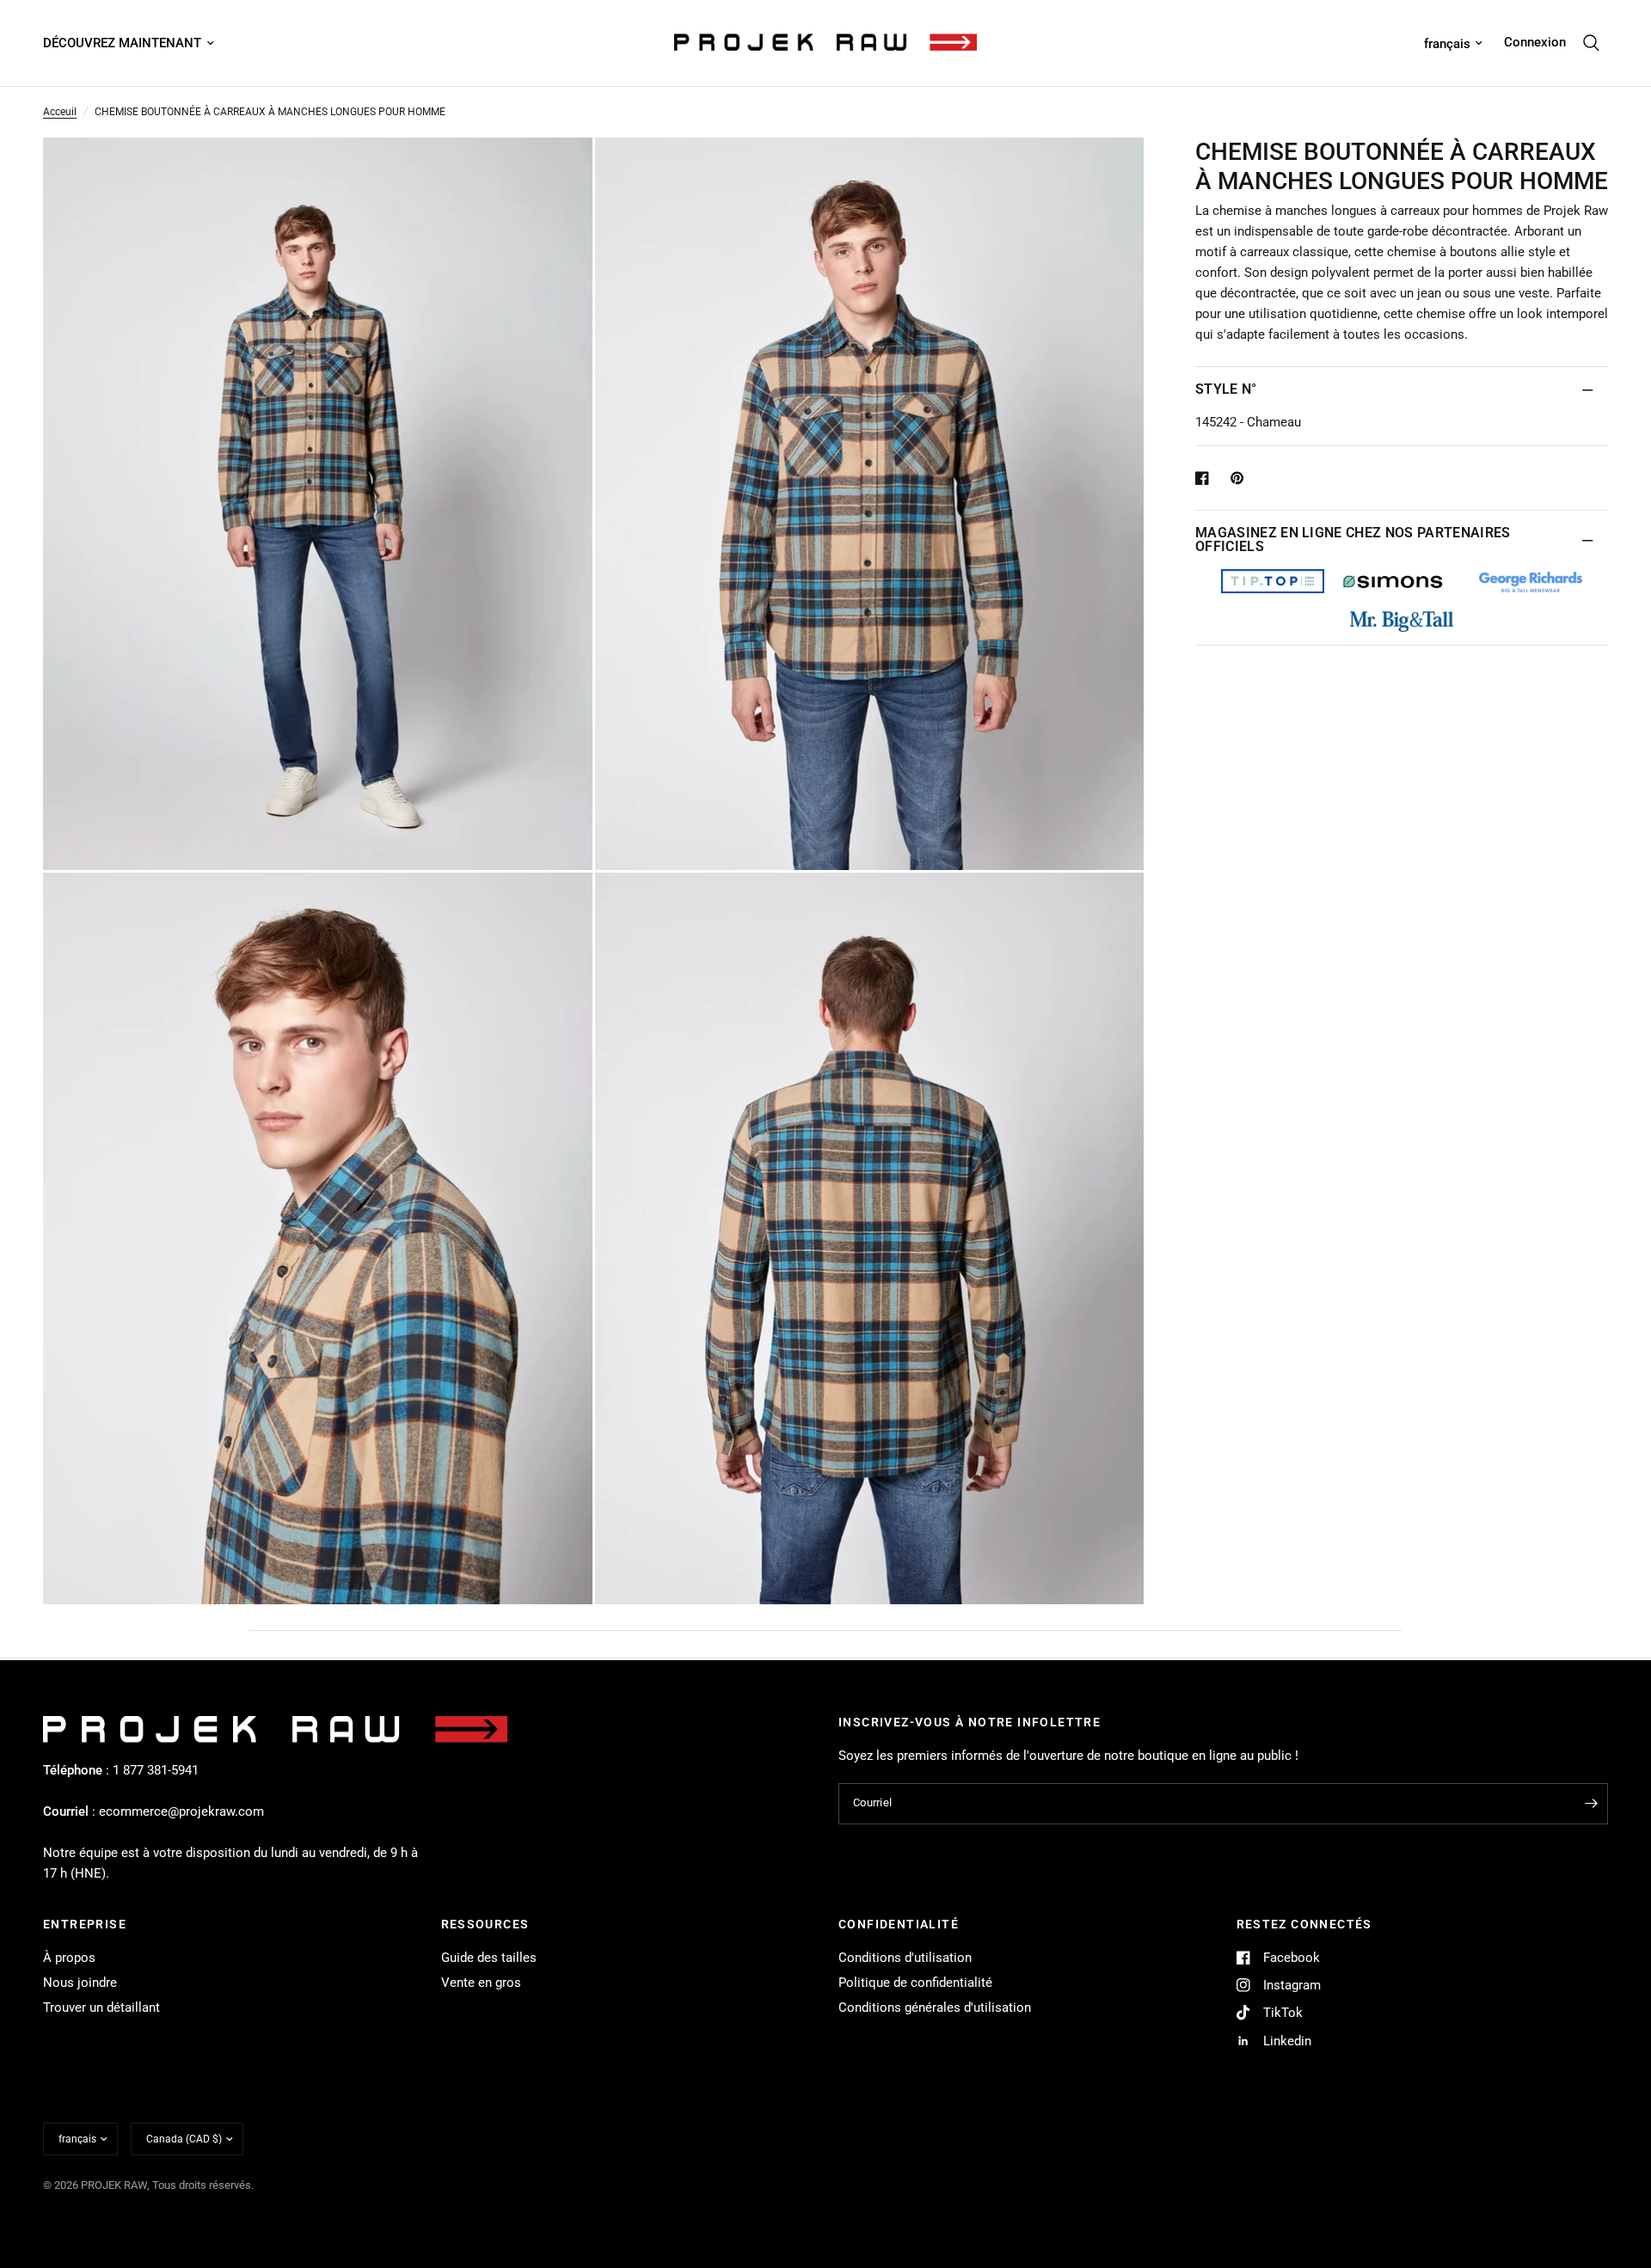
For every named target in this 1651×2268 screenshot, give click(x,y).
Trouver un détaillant (101, 2007)
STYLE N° (1226, 389)
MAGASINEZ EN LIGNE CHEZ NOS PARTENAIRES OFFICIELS (1353, 539)
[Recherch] (1591, 43)
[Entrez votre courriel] (1591, 1804)
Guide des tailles (489, 1958)
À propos (69, 1958)
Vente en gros (481, 1983)
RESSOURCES (485, 1924)
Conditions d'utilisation (905, 1958)
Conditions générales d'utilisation (935, 2007)
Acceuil (60, 112)
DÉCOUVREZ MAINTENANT (122, 43)
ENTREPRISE (85, 1924)
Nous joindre (80, 1983)
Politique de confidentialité (915, 1983)
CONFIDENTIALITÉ (899, 1924)
